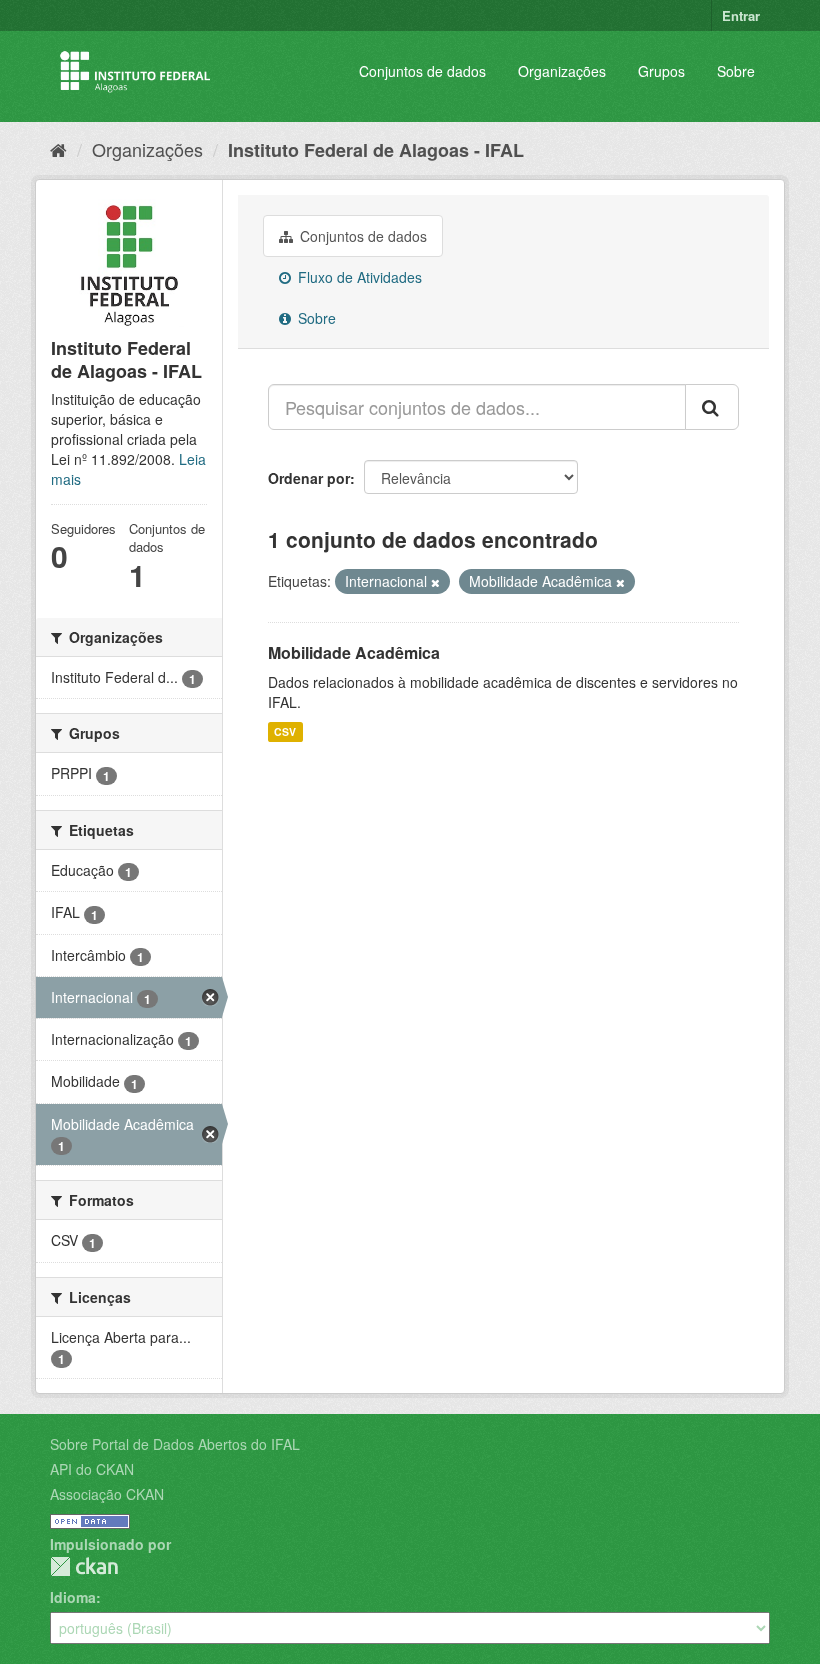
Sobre (736, 71)
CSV (285, 731)
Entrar (741, 15)
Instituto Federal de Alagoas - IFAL (376, 150)
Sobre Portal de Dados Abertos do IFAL (175, 1444)
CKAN (84, 1566)
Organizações (562, 71)
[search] (712, 407)
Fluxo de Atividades (358, 277)
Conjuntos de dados (422, 71)
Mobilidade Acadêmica (354, 652)
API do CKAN (92, 1469)
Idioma (73, 1597)
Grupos (661, 71)
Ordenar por (309, 478)
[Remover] (435, 582)
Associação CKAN (107, 1494)
